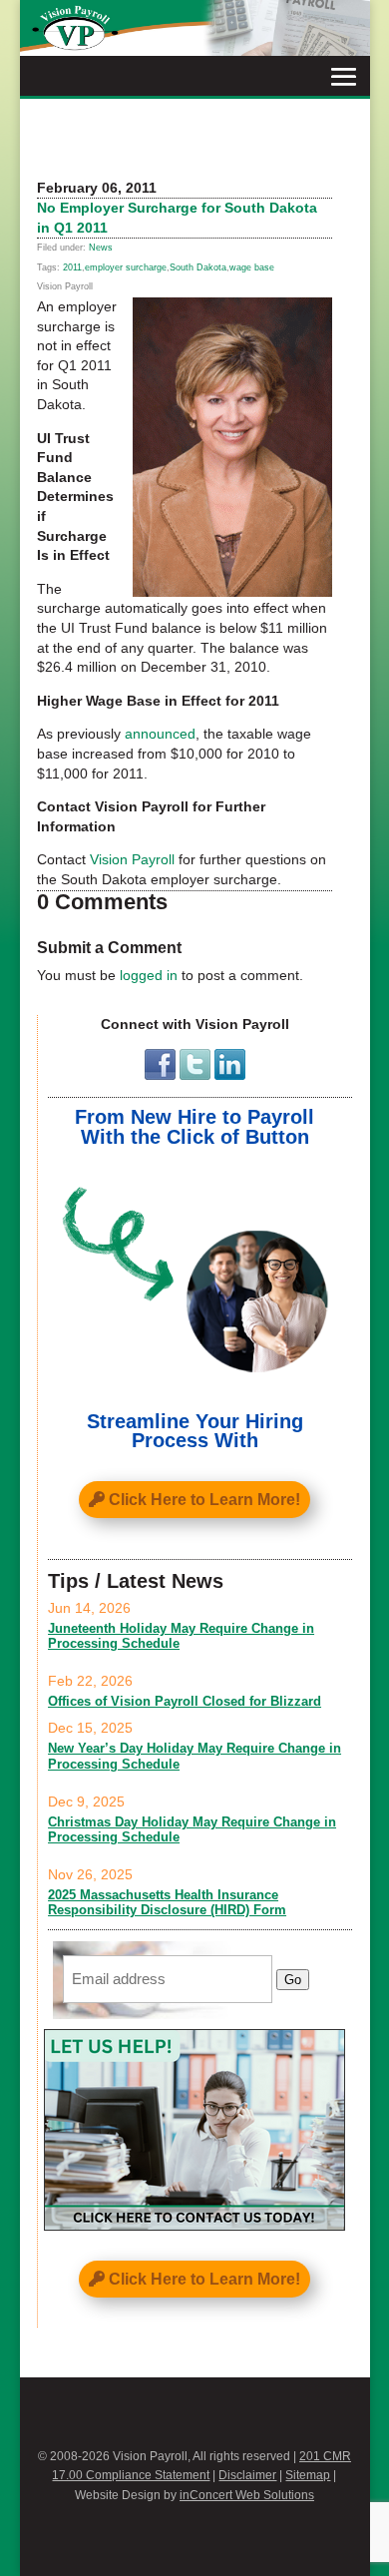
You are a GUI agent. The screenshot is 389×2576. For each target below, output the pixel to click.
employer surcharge (126, 267)
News (101, 248)
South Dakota (198, 267)
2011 (72, 267)
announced (160, 734)
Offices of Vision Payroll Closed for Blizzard (185, 1701)
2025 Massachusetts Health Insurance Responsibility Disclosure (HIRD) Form (167, 1903)
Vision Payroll (132, 859)
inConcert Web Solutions (247, 2495)
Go (293, 1980)
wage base (252, 267)
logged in (149, 975)
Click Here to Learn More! (204, 1500)
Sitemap (308, 2475)
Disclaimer (247, 2475)
